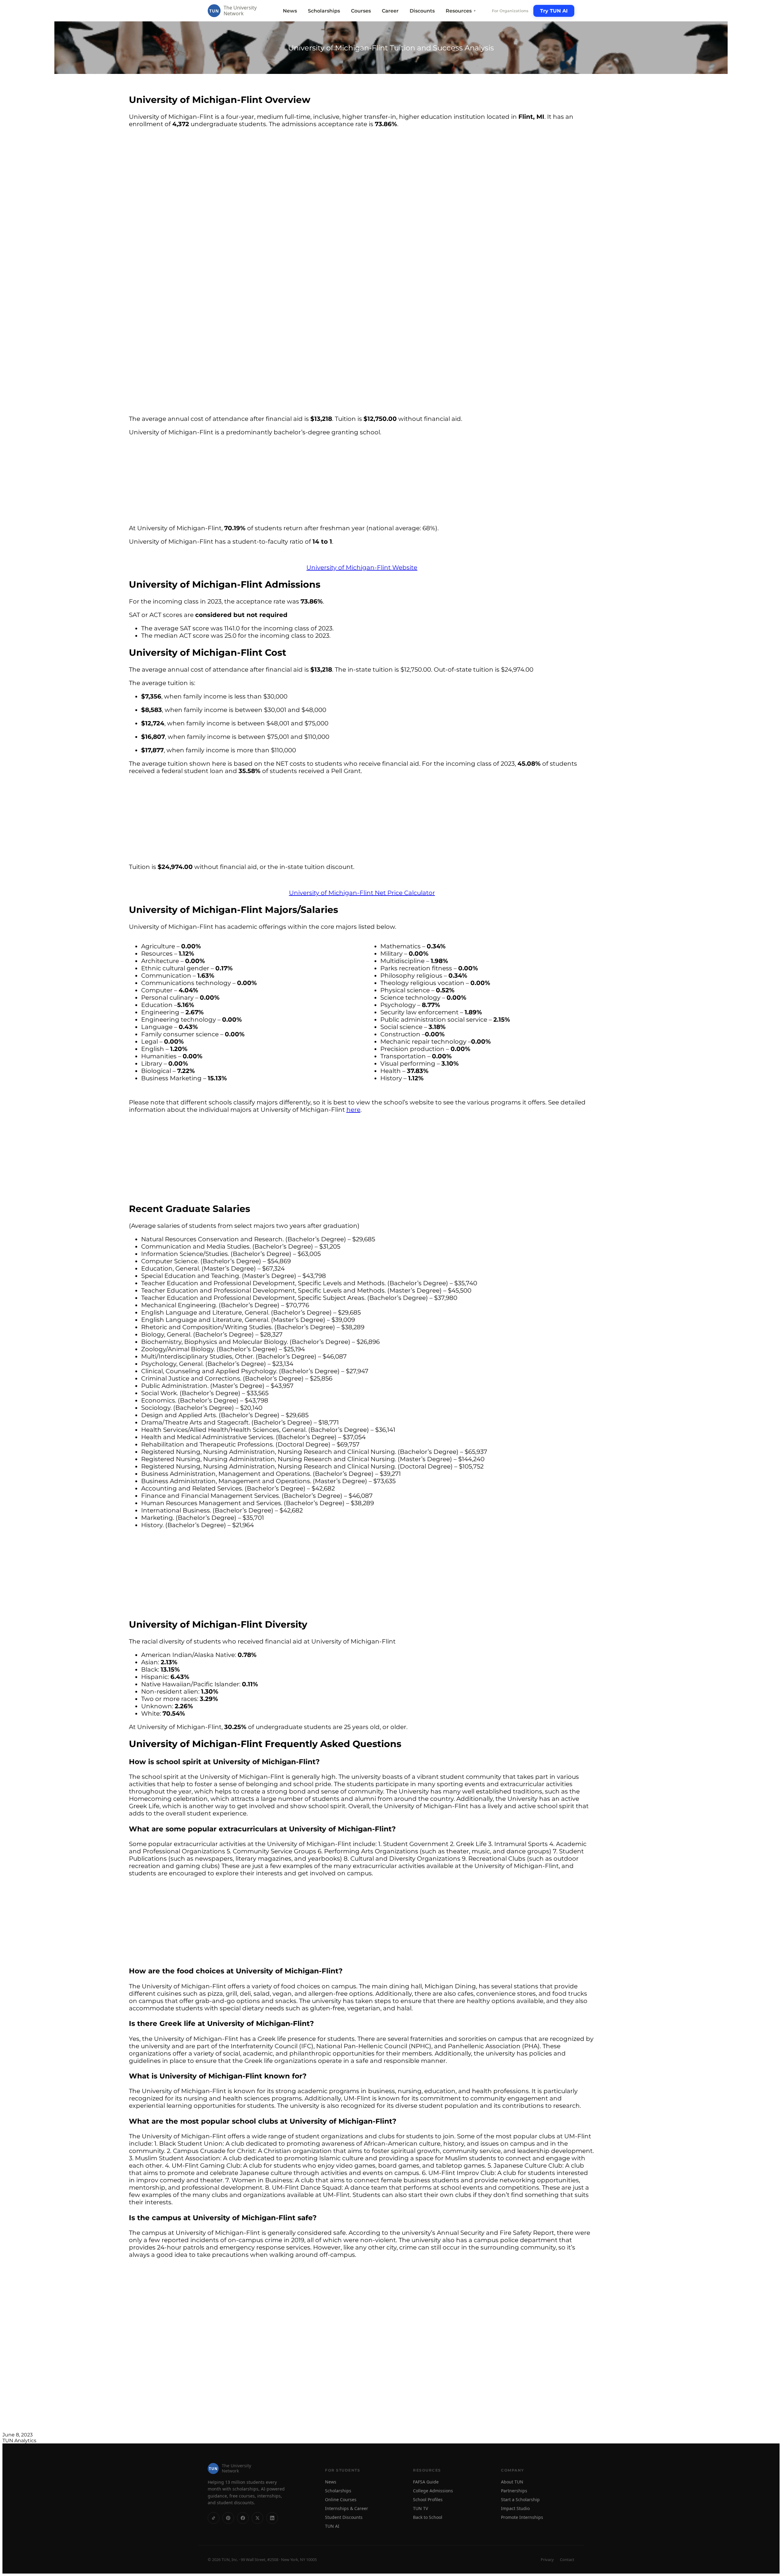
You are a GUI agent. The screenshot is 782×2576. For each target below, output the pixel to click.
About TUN (512, 2482)
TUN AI (332, 2526)
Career (390, 11)
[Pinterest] (228, 2518)
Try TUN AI (554, 11)
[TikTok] (214, 2518)
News (290, 11)
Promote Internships (522, 2517)
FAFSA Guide (426, 2482)
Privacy (547, 2560)
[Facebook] (243, 2518)
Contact (567, 2560)
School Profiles (428, 2499)
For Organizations (510, 11)
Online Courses (341, 2499)
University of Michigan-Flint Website (362, 567)
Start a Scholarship (520, 2499)
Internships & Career (347, 2508)
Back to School (428, 2517)
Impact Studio (515, 2508)
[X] (258, 2518)
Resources (461, 11)
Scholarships (324, 11)
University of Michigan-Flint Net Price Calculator (362, 893)
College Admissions (433, 2491)
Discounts (422, 11)
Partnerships (514, 2491)
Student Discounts (344, 2517)
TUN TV (420, 2508)
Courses (361, 11)
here (353, 1110)
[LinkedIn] (272, 2518)
